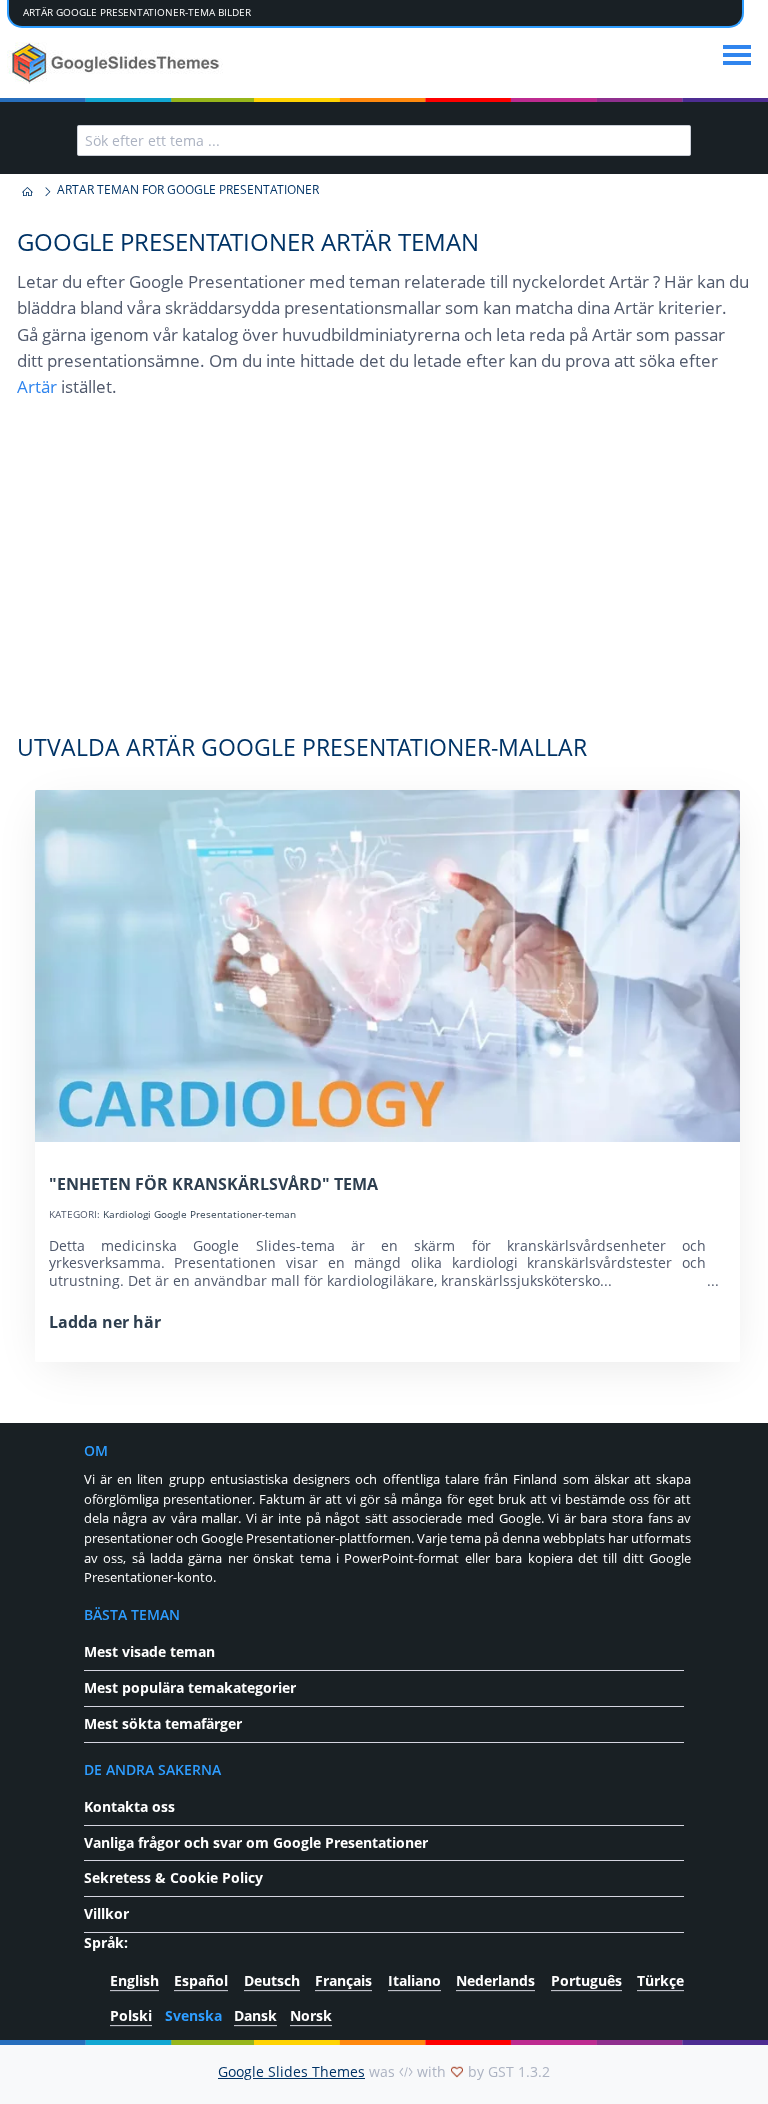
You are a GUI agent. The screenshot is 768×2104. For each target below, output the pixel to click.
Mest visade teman (149, 1651)
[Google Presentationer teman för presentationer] (27, 192)
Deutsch (272, 1981)
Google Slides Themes (291, 2071)
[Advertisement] (384, 576)
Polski (131, 2015)
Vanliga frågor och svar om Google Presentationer (256, 1842)
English (134, 1981)
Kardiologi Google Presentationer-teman (199, 1214)
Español (201, 1981)
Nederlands (495, 1981)
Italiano (414, 1981)
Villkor (106, 1913)
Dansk (255, 2015)
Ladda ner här (105, 1322)
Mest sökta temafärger (163, 1723)
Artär (37, 386)
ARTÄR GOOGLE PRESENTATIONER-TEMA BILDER (137, 12)
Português (586, 1981)
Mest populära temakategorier (190, 1687)
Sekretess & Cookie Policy (173, 1877)
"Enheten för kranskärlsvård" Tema (213, 1184)
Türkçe (660, 1981)
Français (343, 1981)
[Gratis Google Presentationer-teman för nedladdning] (117, 63)
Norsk (311, 2015)
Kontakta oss (129, 1806)
